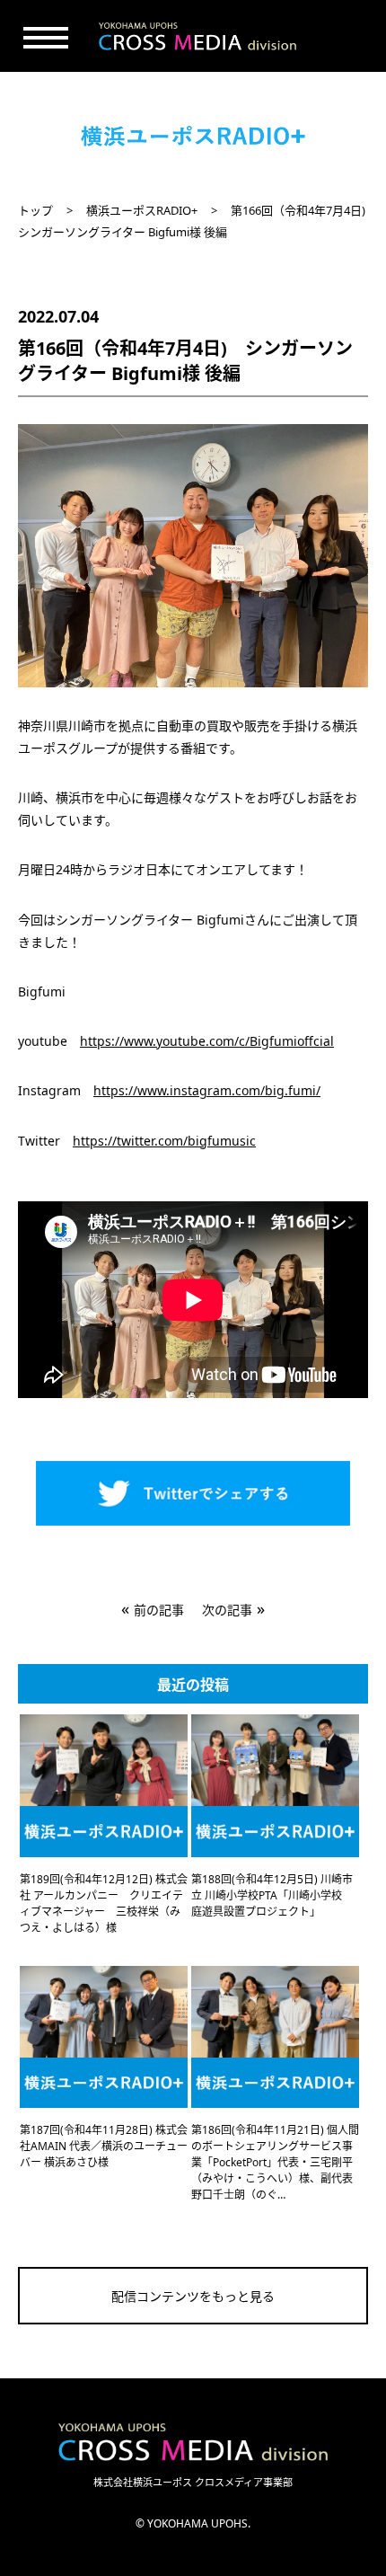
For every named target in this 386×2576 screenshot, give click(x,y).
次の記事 (227, 1610)
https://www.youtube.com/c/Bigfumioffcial (207, 1041)
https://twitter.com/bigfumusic (164, 1141)
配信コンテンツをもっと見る (193, 2296)
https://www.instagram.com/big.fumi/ (207, 1090)
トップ (35, 210)
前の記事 (159, 1610)
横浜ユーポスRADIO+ (142, 210)
